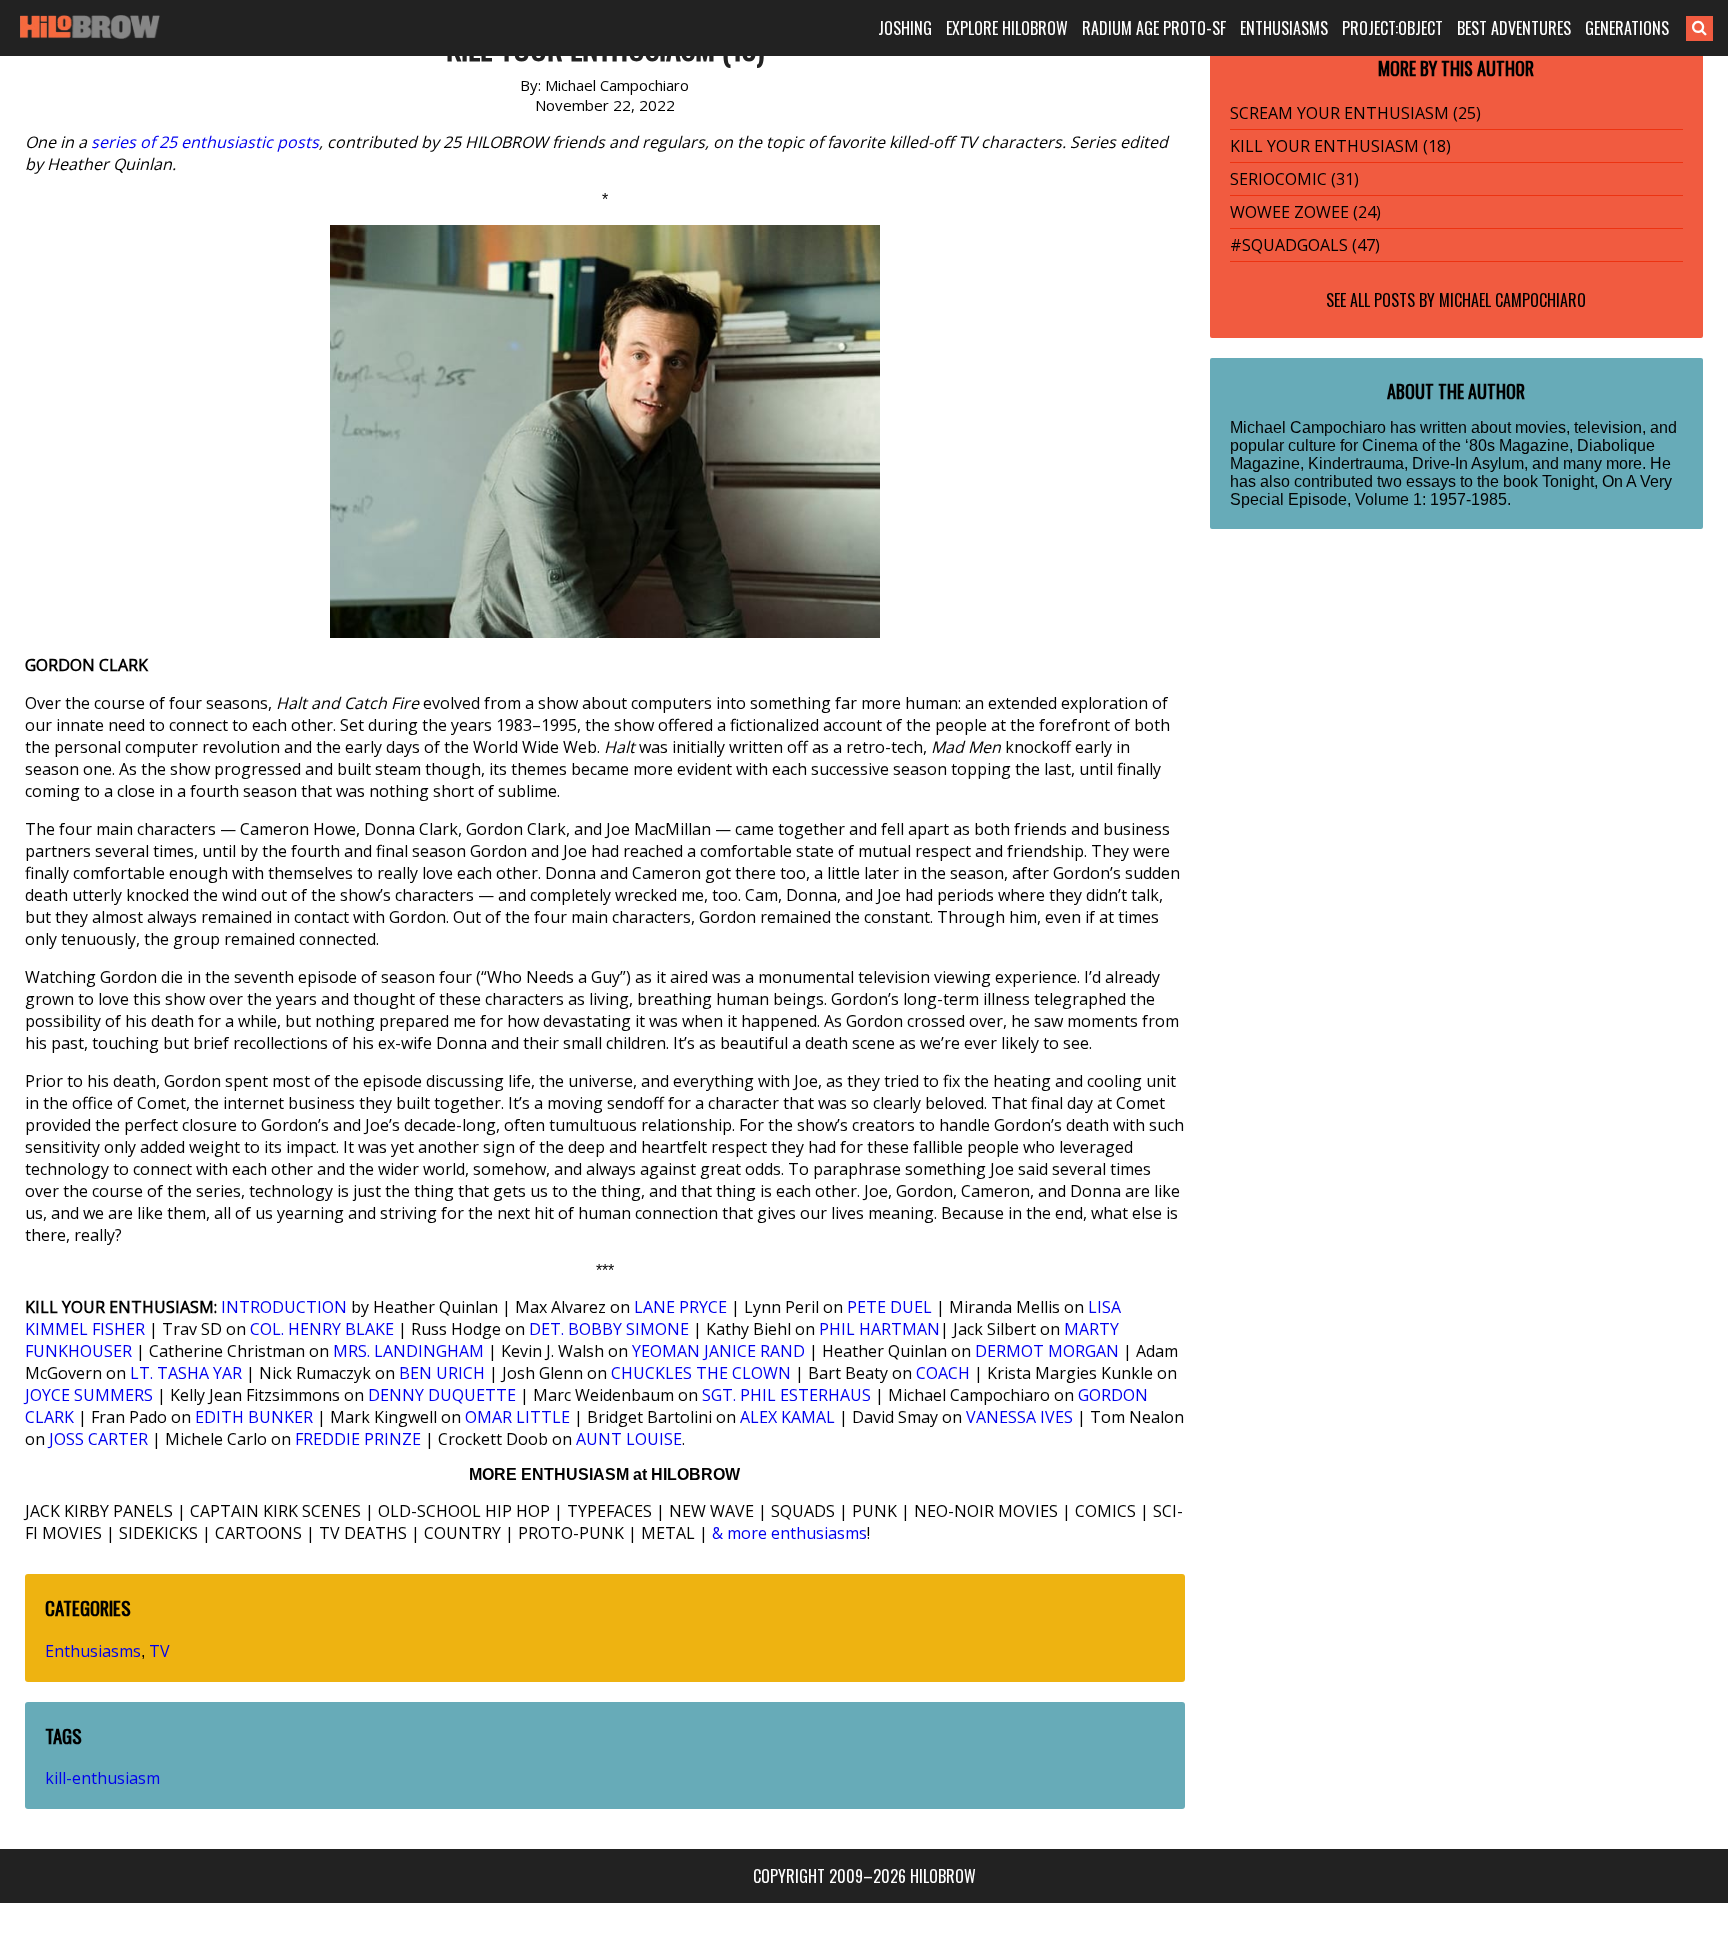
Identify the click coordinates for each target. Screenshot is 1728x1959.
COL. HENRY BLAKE (322, 1329)
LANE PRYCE (680, 1307)
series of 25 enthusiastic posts (205, 142)
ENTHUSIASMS (1284, 28)
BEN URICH (442, 1373)
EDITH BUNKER (254, 1417)
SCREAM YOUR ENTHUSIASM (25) (1355, 113)
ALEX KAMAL (787, 1417)
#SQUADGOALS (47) (1305, 245)
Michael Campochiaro (1512, 300)
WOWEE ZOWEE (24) (1305, 212)
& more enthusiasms (789, 1533)
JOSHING (905, 28)
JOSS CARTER (98, 1439)
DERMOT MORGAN (1047, 1351)
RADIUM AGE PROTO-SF (1154, 28)
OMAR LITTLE (517, 1417)
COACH (943, 1373)
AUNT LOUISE (629, 1439)
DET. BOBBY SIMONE (609, 1329)
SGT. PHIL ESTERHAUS (786, 1395)
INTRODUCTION (284, 1307)
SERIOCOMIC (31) (1294, 179)
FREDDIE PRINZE (358, 1439)
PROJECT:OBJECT (1392, 28)
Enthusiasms (93, 1651)
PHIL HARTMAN (879, 1329)
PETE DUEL (889, 1307)
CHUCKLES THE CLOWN (701, 1373)
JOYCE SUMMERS (89, 1395)
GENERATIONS (1627, 28)
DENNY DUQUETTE (442, 1395)
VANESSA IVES (1019, 1417)
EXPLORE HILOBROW (1007, 28)
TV (159, 1651)
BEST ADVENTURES (1514, 28)
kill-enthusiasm (102, 1778)
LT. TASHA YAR (186, 1373)
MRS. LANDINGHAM (408, 1351)
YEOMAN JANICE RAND (718, 1351)
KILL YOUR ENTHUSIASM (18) (1340, 146)
